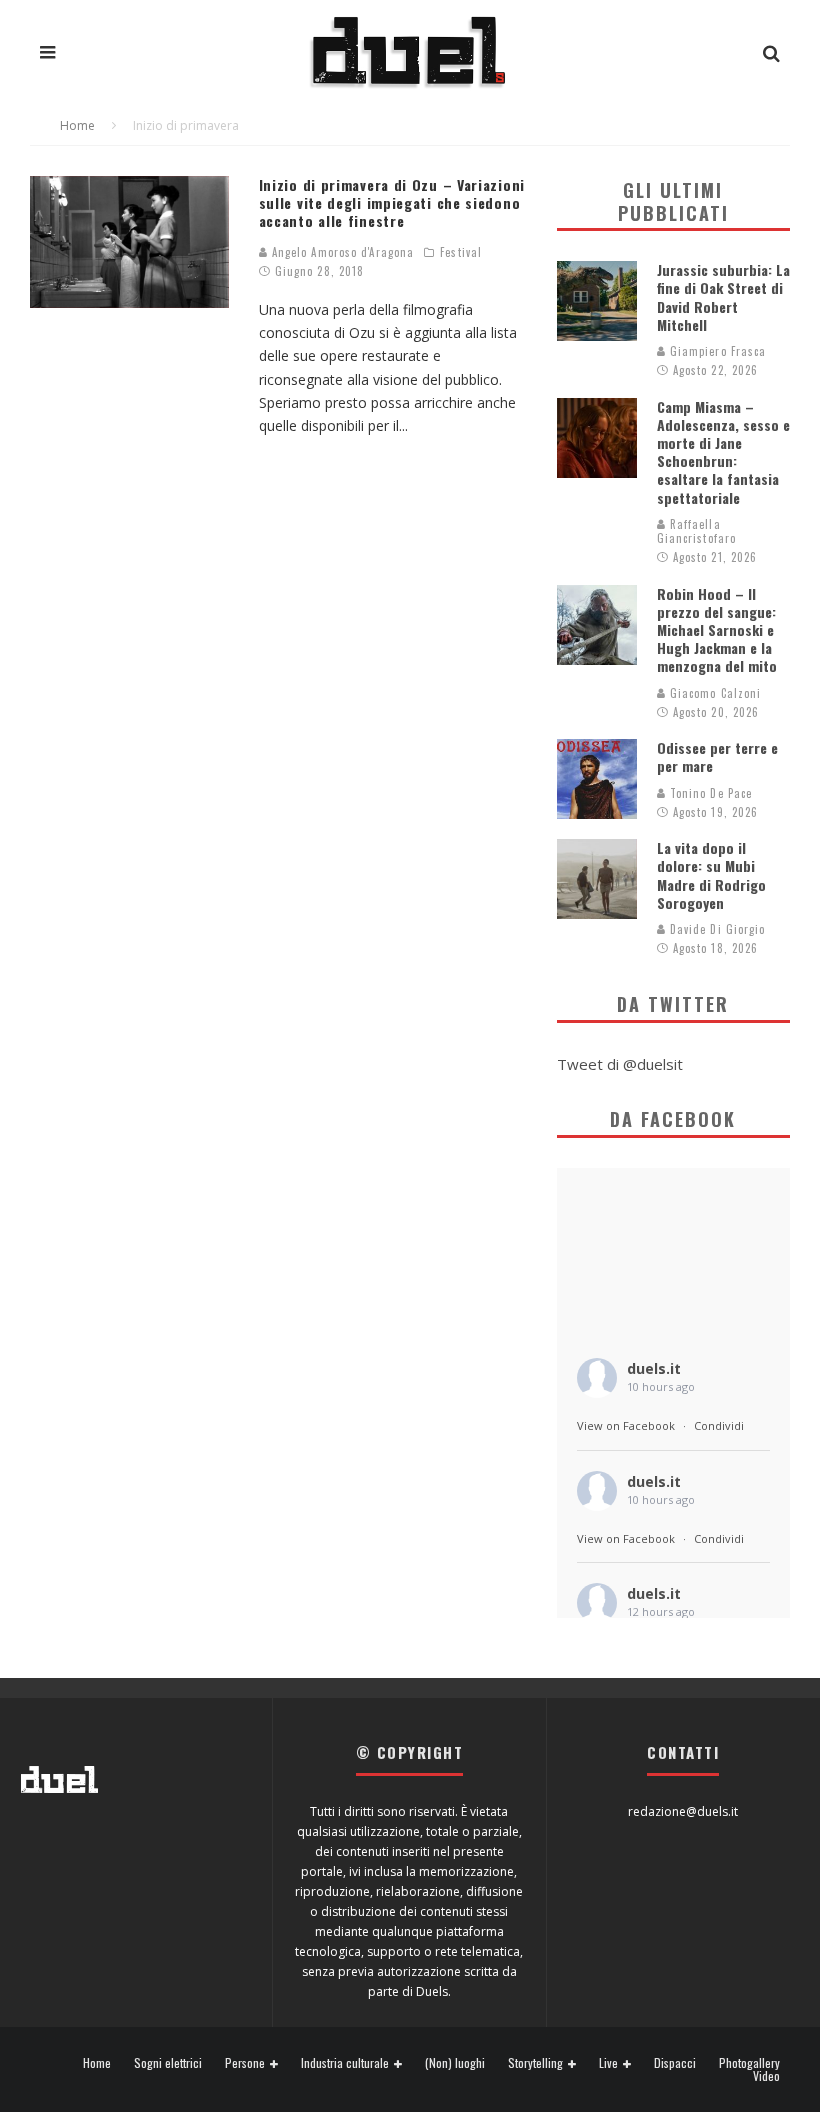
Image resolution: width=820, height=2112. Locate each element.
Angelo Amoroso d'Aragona (341, 252)
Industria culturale (345, 2063)
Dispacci (675, 2063)
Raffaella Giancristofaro (696, 531)
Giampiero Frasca (716, 351)
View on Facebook (626, 1425)
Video (766, 2076)
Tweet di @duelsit (620, 1064)
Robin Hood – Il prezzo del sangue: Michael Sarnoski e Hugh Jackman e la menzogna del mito (717, 630)
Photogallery (749, 2063)
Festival (461, 252)
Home (97, 2063)
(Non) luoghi (455, 2063)
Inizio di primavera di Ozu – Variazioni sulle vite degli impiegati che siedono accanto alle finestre (392, 202)
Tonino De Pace (709, 793)
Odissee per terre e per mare (717, 756)
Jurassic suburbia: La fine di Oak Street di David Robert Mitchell (723, 297)
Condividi (719, 1425)
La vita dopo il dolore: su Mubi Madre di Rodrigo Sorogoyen (711, 875)
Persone (245, 2063)
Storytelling (535, 2063)
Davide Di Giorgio (716, 929)
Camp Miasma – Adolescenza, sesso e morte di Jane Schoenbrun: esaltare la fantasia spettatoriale (723, 452)
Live (608, 2063)
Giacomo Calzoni (714, 693)
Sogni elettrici (168, 2063)
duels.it (654, 1368)
